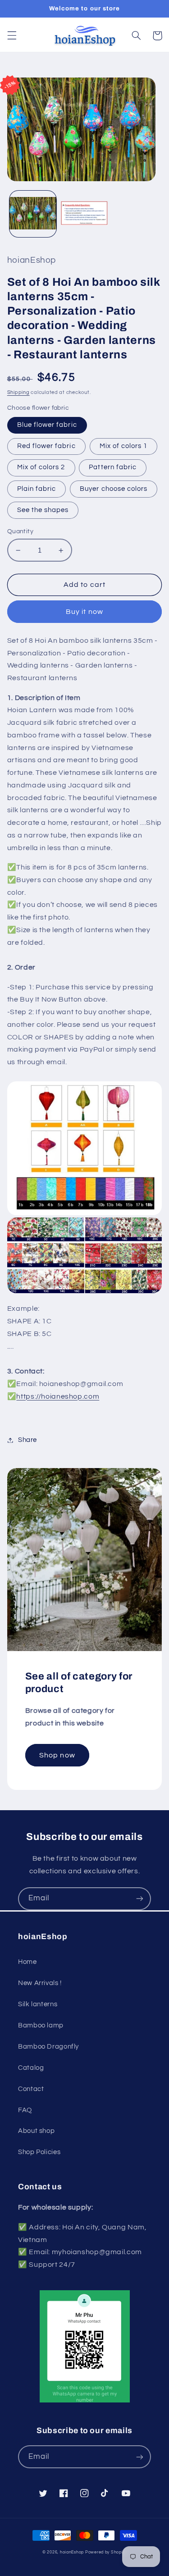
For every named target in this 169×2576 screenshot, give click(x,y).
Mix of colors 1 (124, 446)
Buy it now (84, 612)
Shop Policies (39, 2152)
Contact (31, 2089)
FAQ (25, 2110)
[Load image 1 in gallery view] (33, 214)
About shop (36, 2131)
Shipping (18, 392)
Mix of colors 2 (41, 467)
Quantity (20, 531)
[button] (12, 36)
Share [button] (27, 1440)
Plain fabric (37, 489)
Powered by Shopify (106, 2552)
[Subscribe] (140, 1899)
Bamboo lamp (41, 2025)
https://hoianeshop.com (58, 1396)
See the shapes (43, 510)
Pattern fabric (113, 467)
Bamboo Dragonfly (48, 2047)
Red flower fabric (46, 446)
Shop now (57, 1755)
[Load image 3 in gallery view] (84, 214)
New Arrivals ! (40, 1983)
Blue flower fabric (47, 425)
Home (27, 1962)
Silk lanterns (38, 2004)
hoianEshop (72, 2552)
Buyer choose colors (114, 489)
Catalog (31, 2068)
